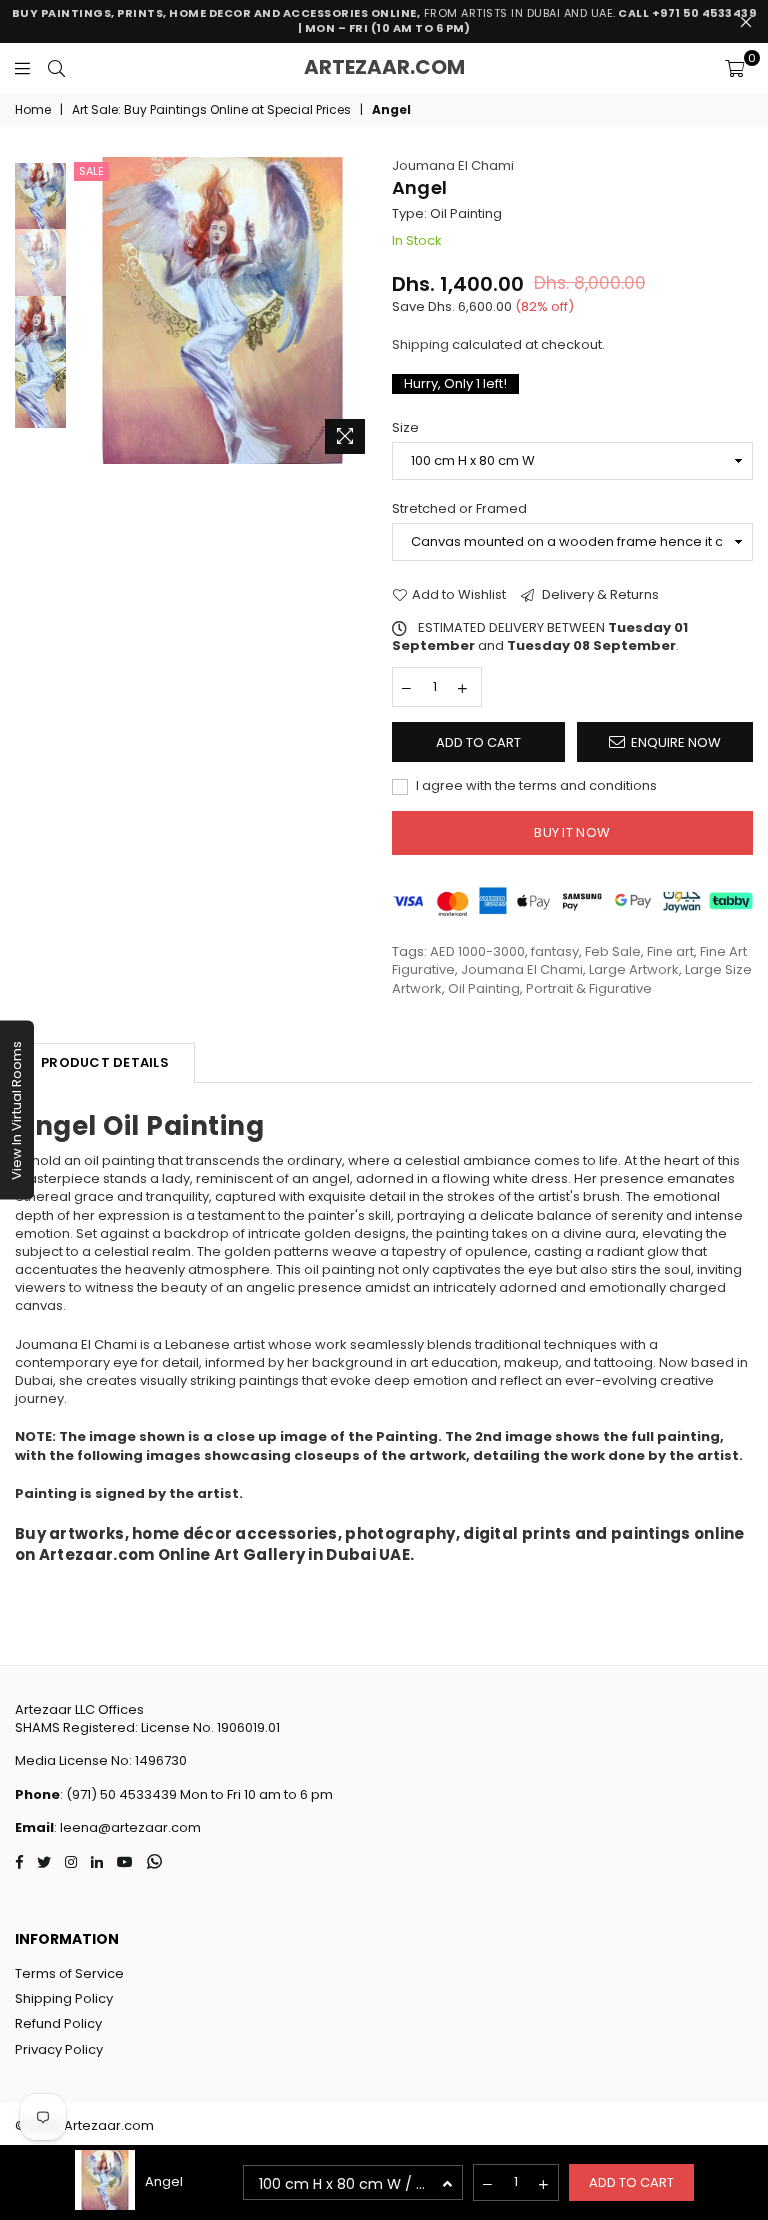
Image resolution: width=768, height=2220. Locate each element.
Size (405, 428)
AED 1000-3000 (477, 951)
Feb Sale (613, 951)
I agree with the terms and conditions (535, 786)
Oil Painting (484, 988)
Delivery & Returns (599, 595)
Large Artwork (634, 969)
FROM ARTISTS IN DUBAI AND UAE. (384, 20)
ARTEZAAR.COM (384, 67)
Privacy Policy (59, 2049)
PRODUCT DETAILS (105, 1062)
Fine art (670, 951)
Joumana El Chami (453, 165)
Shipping (420, 344)
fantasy (555, 951)
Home (33, 110)
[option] (222, 310)
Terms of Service (69, 1973)
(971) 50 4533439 (121, 1794)
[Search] (56, 68)
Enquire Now (676, 742)
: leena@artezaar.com (127, 1827)
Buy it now (572, 832)
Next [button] (359, 310)
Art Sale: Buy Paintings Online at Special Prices (211, 110)
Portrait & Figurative (589, 988)
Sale (91, 171)
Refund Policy (58, 2023)
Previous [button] (86, 310)
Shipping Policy (64, 1998)
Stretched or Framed (459, 509)
